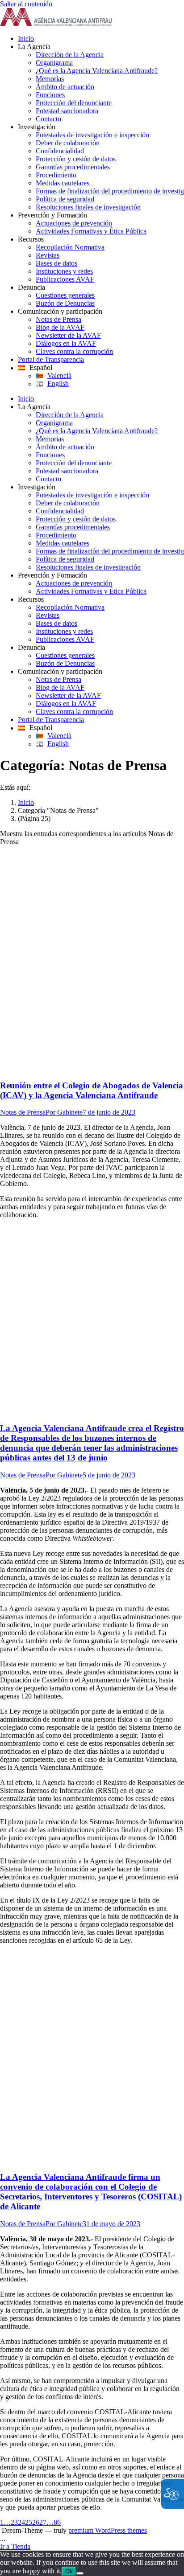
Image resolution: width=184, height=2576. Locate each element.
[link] (56, 23)
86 (57, 2522)
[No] (80, 2573)
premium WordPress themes (108, 2530)
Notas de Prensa (23, 1112)
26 (36, 2522)
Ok (69, 2571)
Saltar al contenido (26, 4)
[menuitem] (101, 39)
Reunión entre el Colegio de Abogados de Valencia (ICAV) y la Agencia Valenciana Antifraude (92, 1090)
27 (43, 2522)
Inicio (26, 802)
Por (64, 1112)
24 (21, 2522)
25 (29, 2522)
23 (14, 2522)
